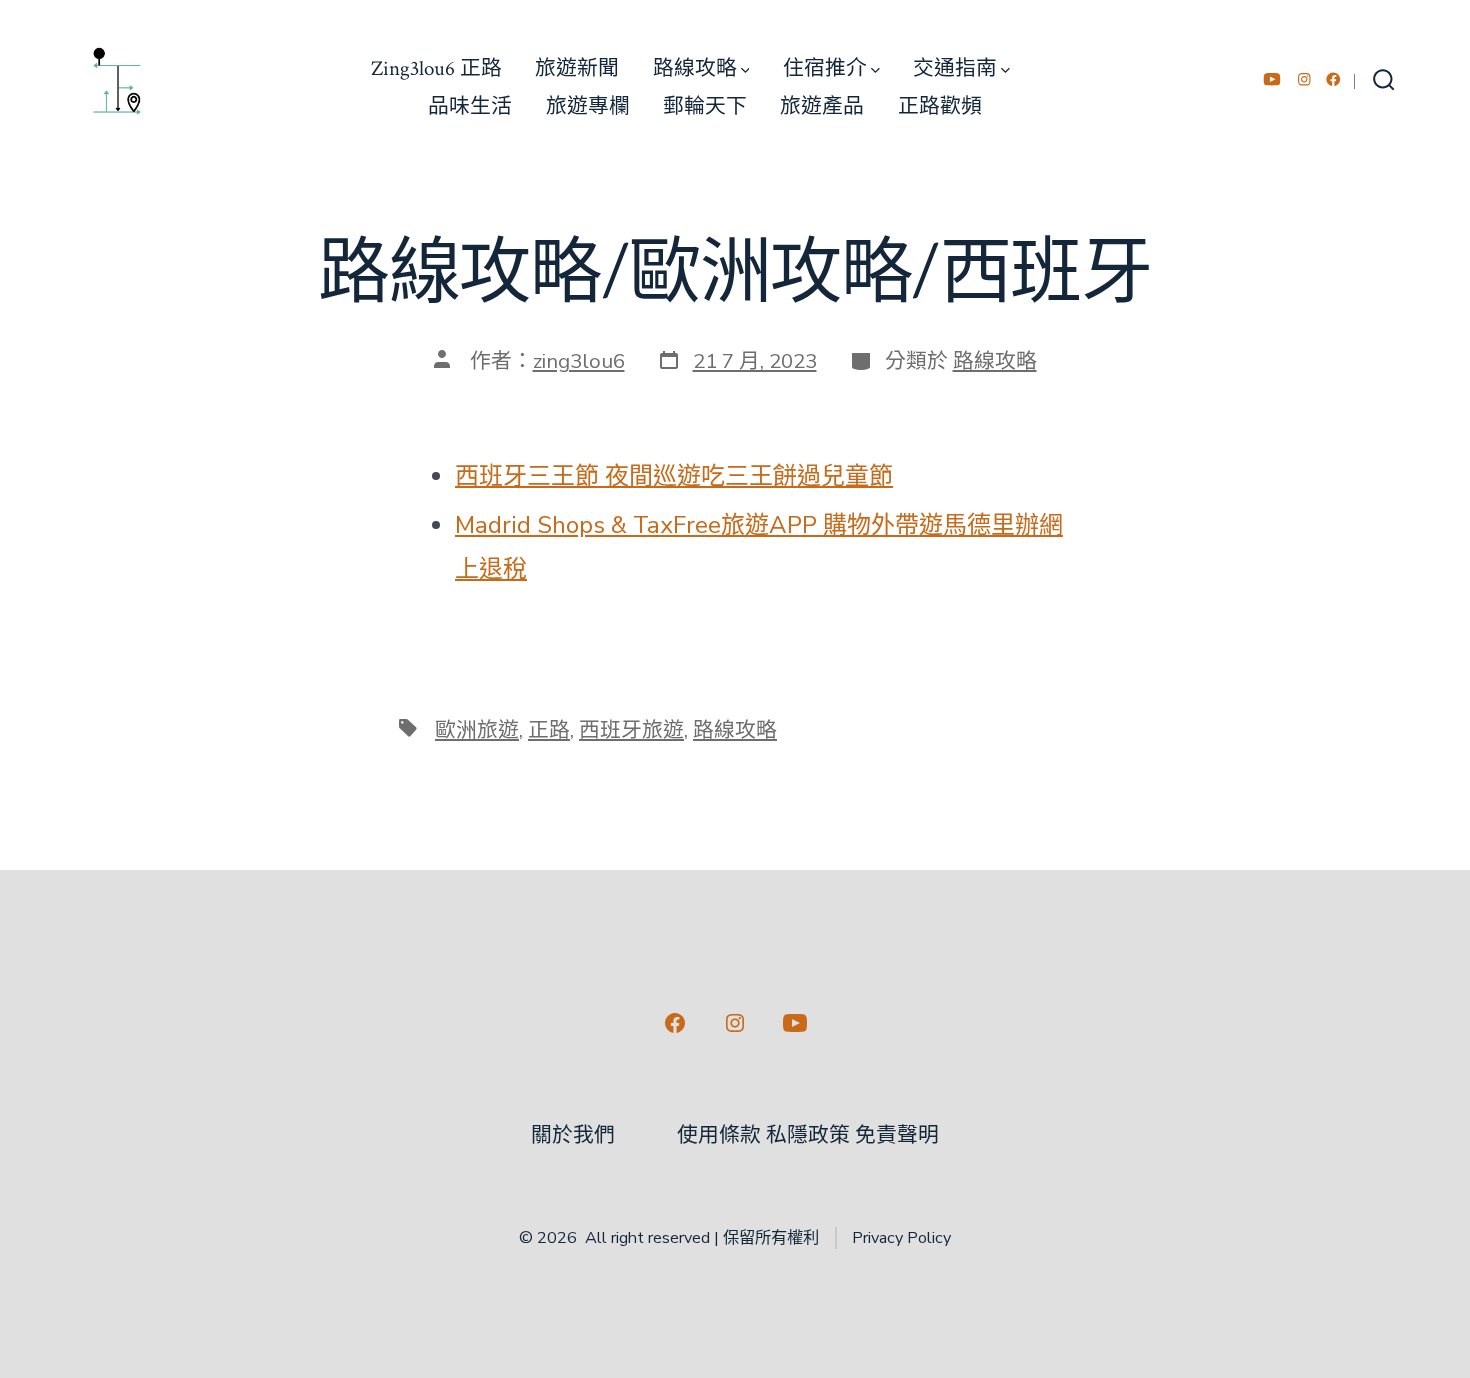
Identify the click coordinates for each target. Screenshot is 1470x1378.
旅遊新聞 (577, 68)
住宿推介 (825, 68)
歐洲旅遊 (477, 730)
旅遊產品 (822, 106)
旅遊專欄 (588, 106)
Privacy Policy (901, 1238)
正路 (549, 730)
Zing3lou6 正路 (436, 68)
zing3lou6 (579, 361)
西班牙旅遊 (631, 730)
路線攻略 (695, 68)
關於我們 (573, 1135)
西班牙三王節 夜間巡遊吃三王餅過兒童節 (674, 476)
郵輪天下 (705, 106)
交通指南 (955, 68)
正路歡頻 (940, 106)
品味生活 (470, 106)
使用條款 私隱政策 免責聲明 (808, 1135)
